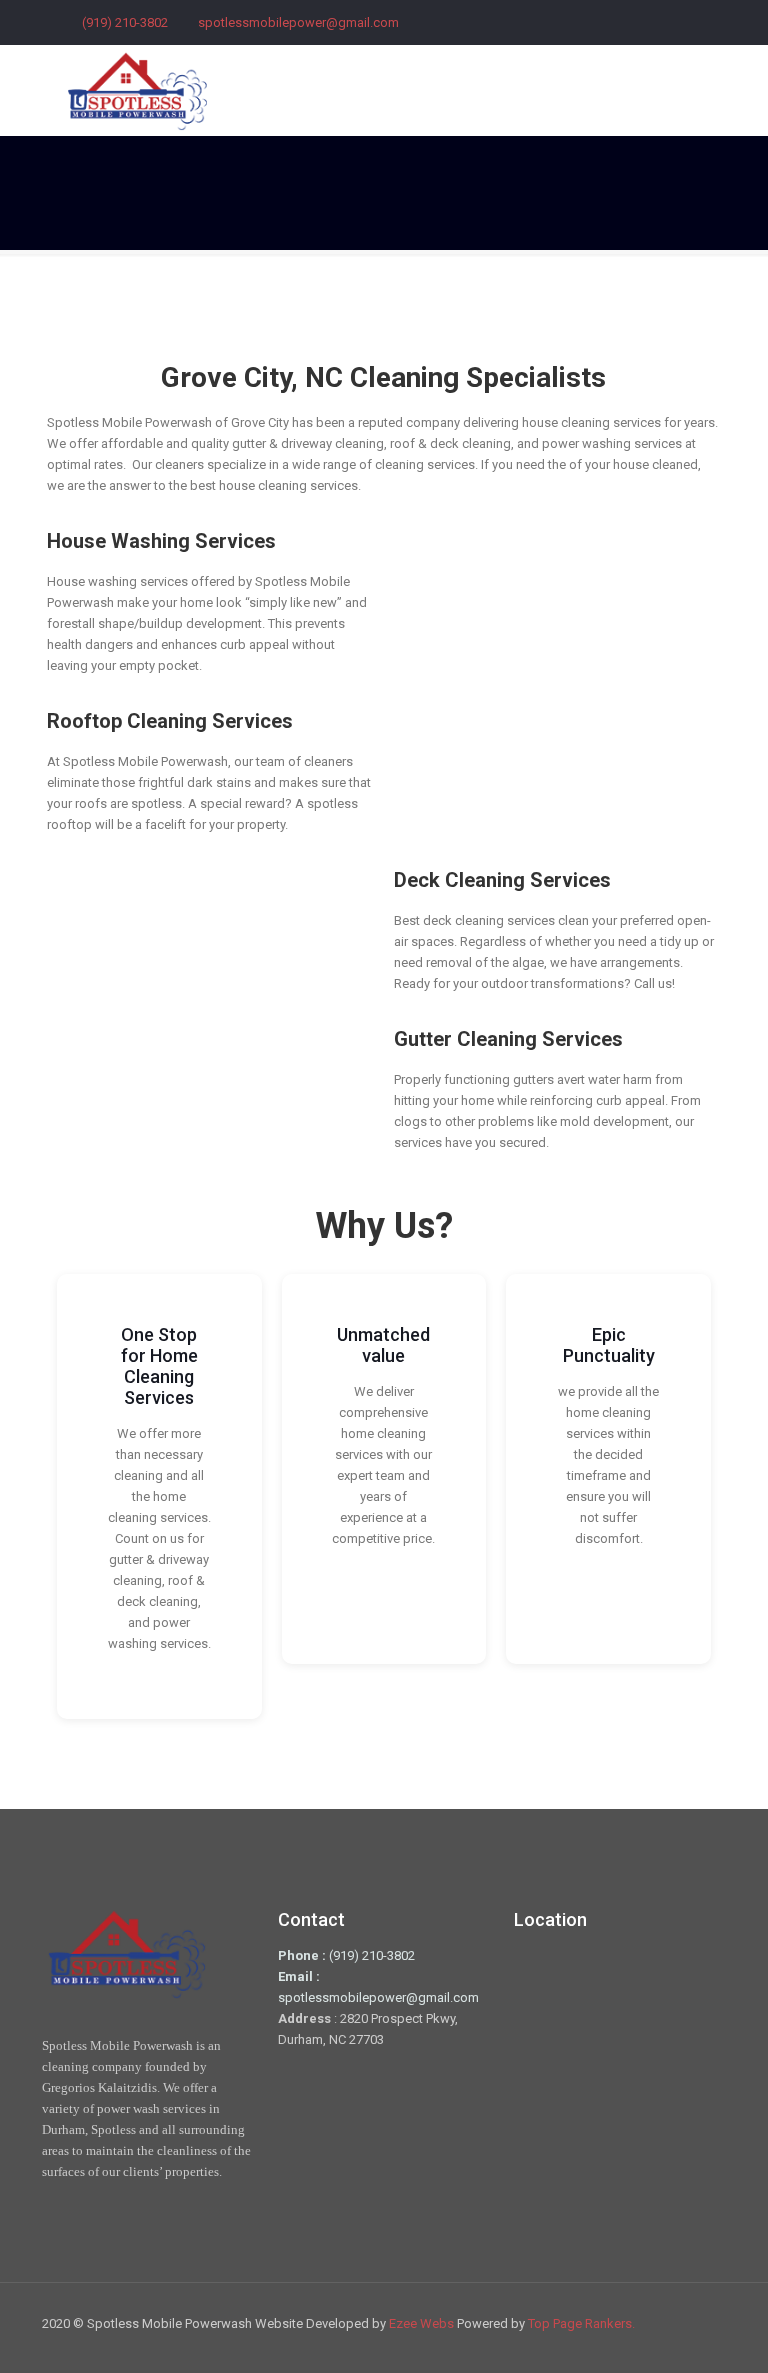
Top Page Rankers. (581, 2323)
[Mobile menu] (694, 90)
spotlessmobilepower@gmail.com (298, 22)
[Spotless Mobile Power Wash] (137, 90)
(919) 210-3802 (125, 22)
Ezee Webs (423, 2323)
